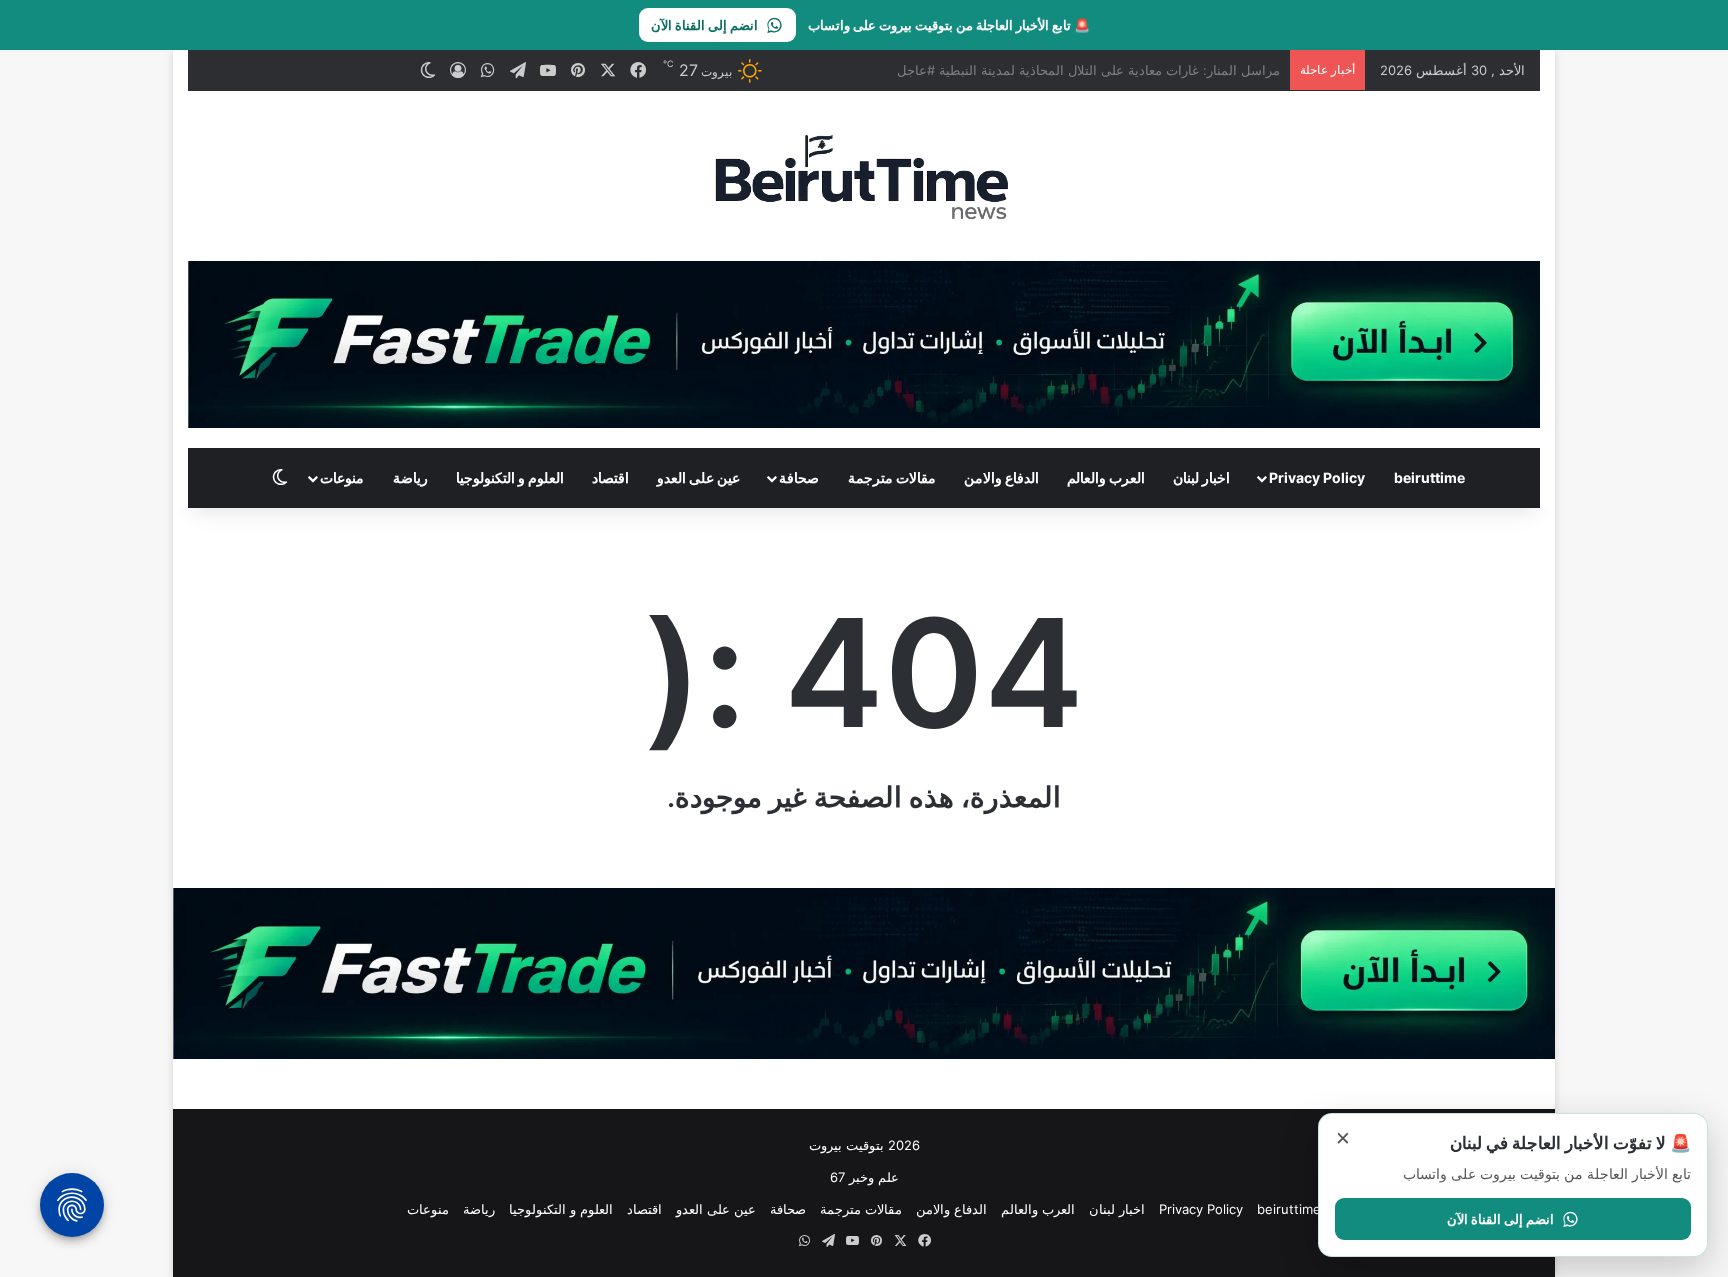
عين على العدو (698, 477)
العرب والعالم (1106, 477)
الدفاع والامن (1001, 477)
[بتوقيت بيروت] (863, 176)
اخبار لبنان (1201, 477)
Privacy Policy (1317, 477)
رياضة (410, 477)
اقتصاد (610, 477)
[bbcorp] (864, 343)
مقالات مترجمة (892, 477)
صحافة (799, 477)
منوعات (342, 477)
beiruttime (1429, 477)
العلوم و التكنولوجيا (510, 477)
